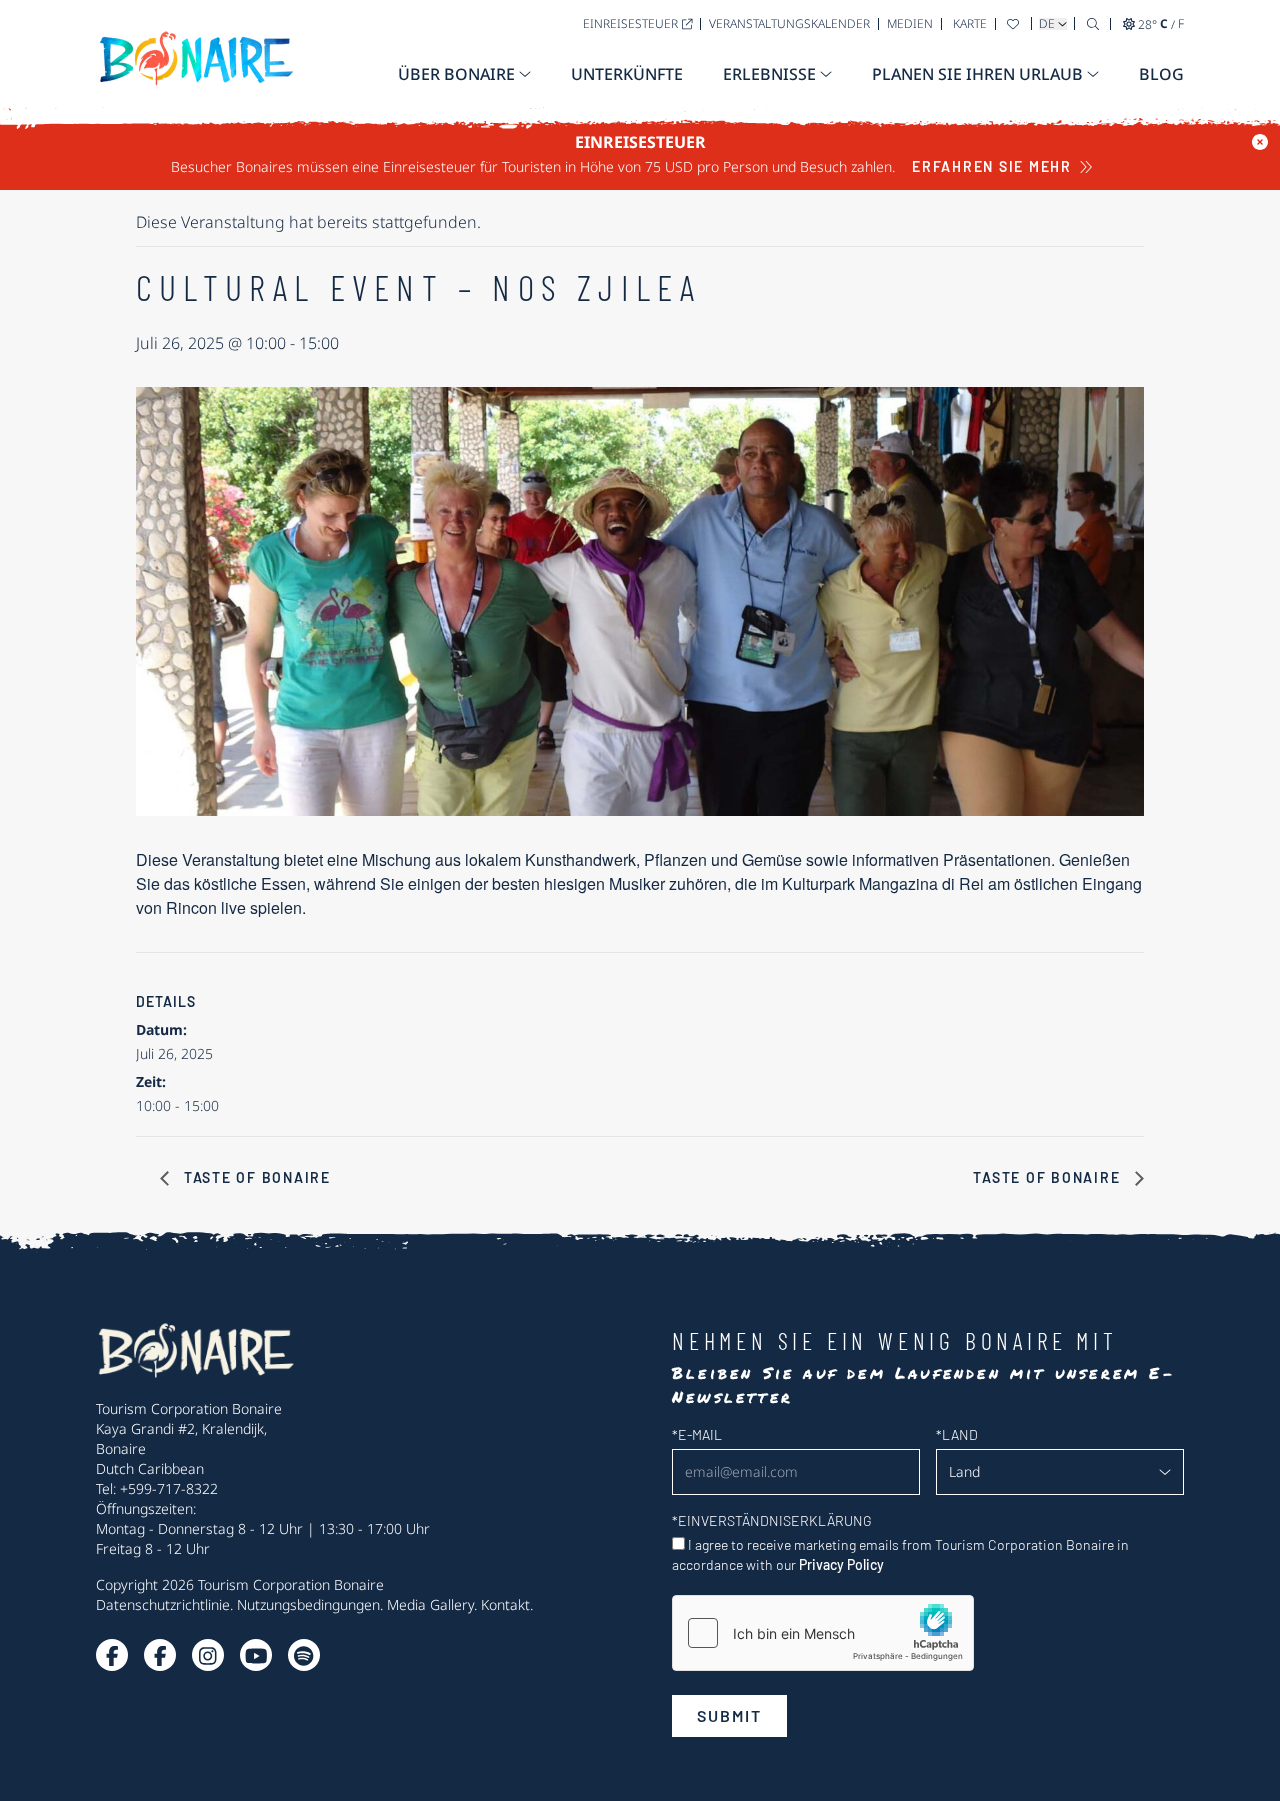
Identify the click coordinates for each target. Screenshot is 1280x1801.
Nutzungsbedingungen (308, 1604)
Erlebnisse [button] (769, 74)
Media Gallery (430, 1604)
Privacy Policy (841, 1564)
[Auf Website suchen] (1093, 23)
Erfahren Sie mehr (992, 166)
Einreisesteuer (630, 23)
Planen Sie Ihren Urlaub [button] (977, 74)
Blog (1161, 74)
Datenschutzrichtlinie (163, 1604)
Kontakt (505, 1604)
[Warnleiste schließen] (1260, 142)
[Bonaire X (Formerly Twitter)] (112, 1655)
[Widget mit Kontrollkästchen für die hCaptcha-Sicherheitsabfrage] (823, 1633)
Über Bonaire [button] (456, 74)
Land (957, 1434)
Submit (729, 1715)
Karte (970, 23)
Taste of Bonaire (255, 1177)
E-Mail (697, 1434)
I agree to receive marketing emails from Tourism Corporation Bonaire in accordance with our (900, 1554)
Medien (910, 23)
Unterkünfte (627, 74)
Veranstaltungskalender (789, 23)
